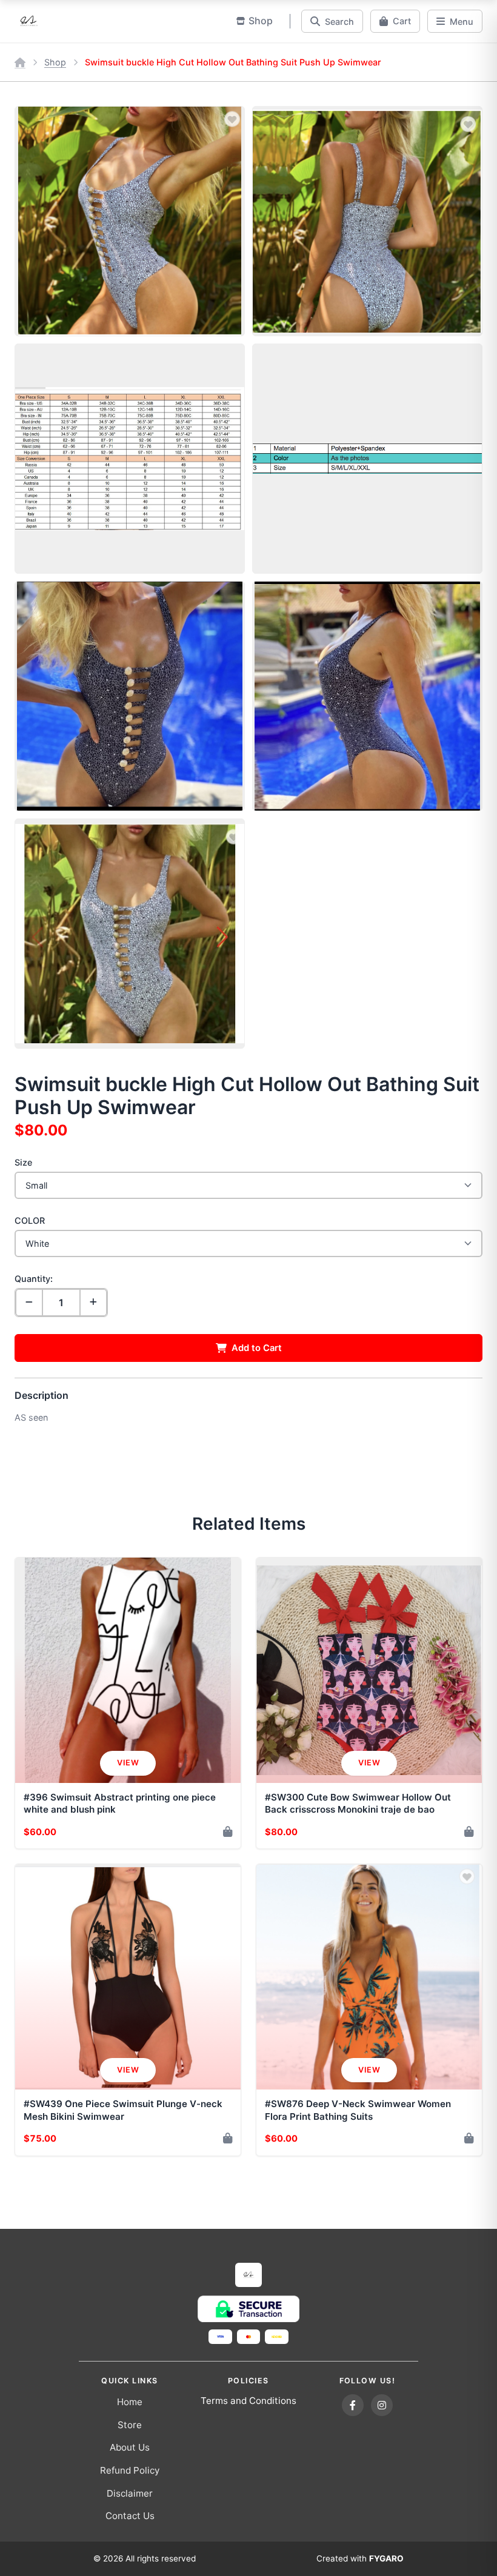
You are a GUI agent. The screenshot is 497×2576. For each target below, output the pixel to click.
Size (23, 1162)
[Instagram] (382, 2405)
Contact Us (130, 2516)
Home (130, 2402)
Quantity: (34, 1279)
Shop (55, 62)
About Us (130, 2447)
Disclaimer (130, 2493)
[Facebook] (353, 2405)
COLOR (30, 1220)
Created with (360, 2558)
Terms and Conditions (248, 2401)
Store (130, 2425)
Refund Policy (130, 2470)
